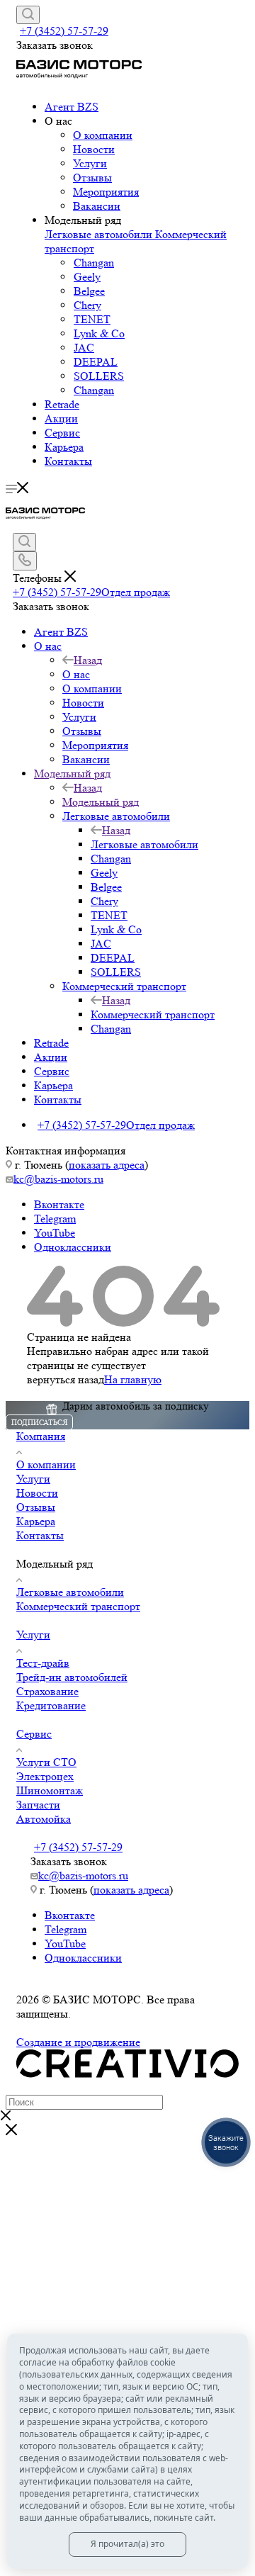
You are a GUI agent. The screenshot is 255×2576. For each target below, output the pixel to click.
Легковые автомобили (100, 234)
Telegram (55, 1219)
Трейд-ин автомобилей (72, 1677)
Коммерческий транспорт (153, 1014)
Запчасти (38, 1805)
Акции (61, 418)
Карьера (64, 447)
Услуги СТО (46, 1762)
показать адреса (107, 1165)
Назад (88, 660)
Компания (41, 1436)
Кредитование (51, 1705)
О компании (103, 135)
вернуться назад (66, 1379)
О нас (76, 674)
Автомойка (44, 1819)
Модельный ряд (101, 802)
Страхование (47, 1691)
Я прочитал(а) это (127, 2544)
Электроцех (45, 1776)
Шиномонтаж (50, 1790)
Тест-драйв (43, 1663)
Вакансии (97, 206)
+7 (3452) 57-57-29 (64, 31)
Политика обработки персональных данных (123, 2028)
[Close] (11, 2131)
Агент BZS (72, 107)
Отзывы (92, 178)
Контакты (68, 461)
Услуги (90, 163)
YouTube (55, 1233)
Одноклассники (73, 1247)
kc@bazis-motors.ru (58, 1179)
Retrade (62, 404)
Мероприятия (106, 192)
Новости (94, 149)
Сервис (62, 433)
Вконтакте (59, 1204)
